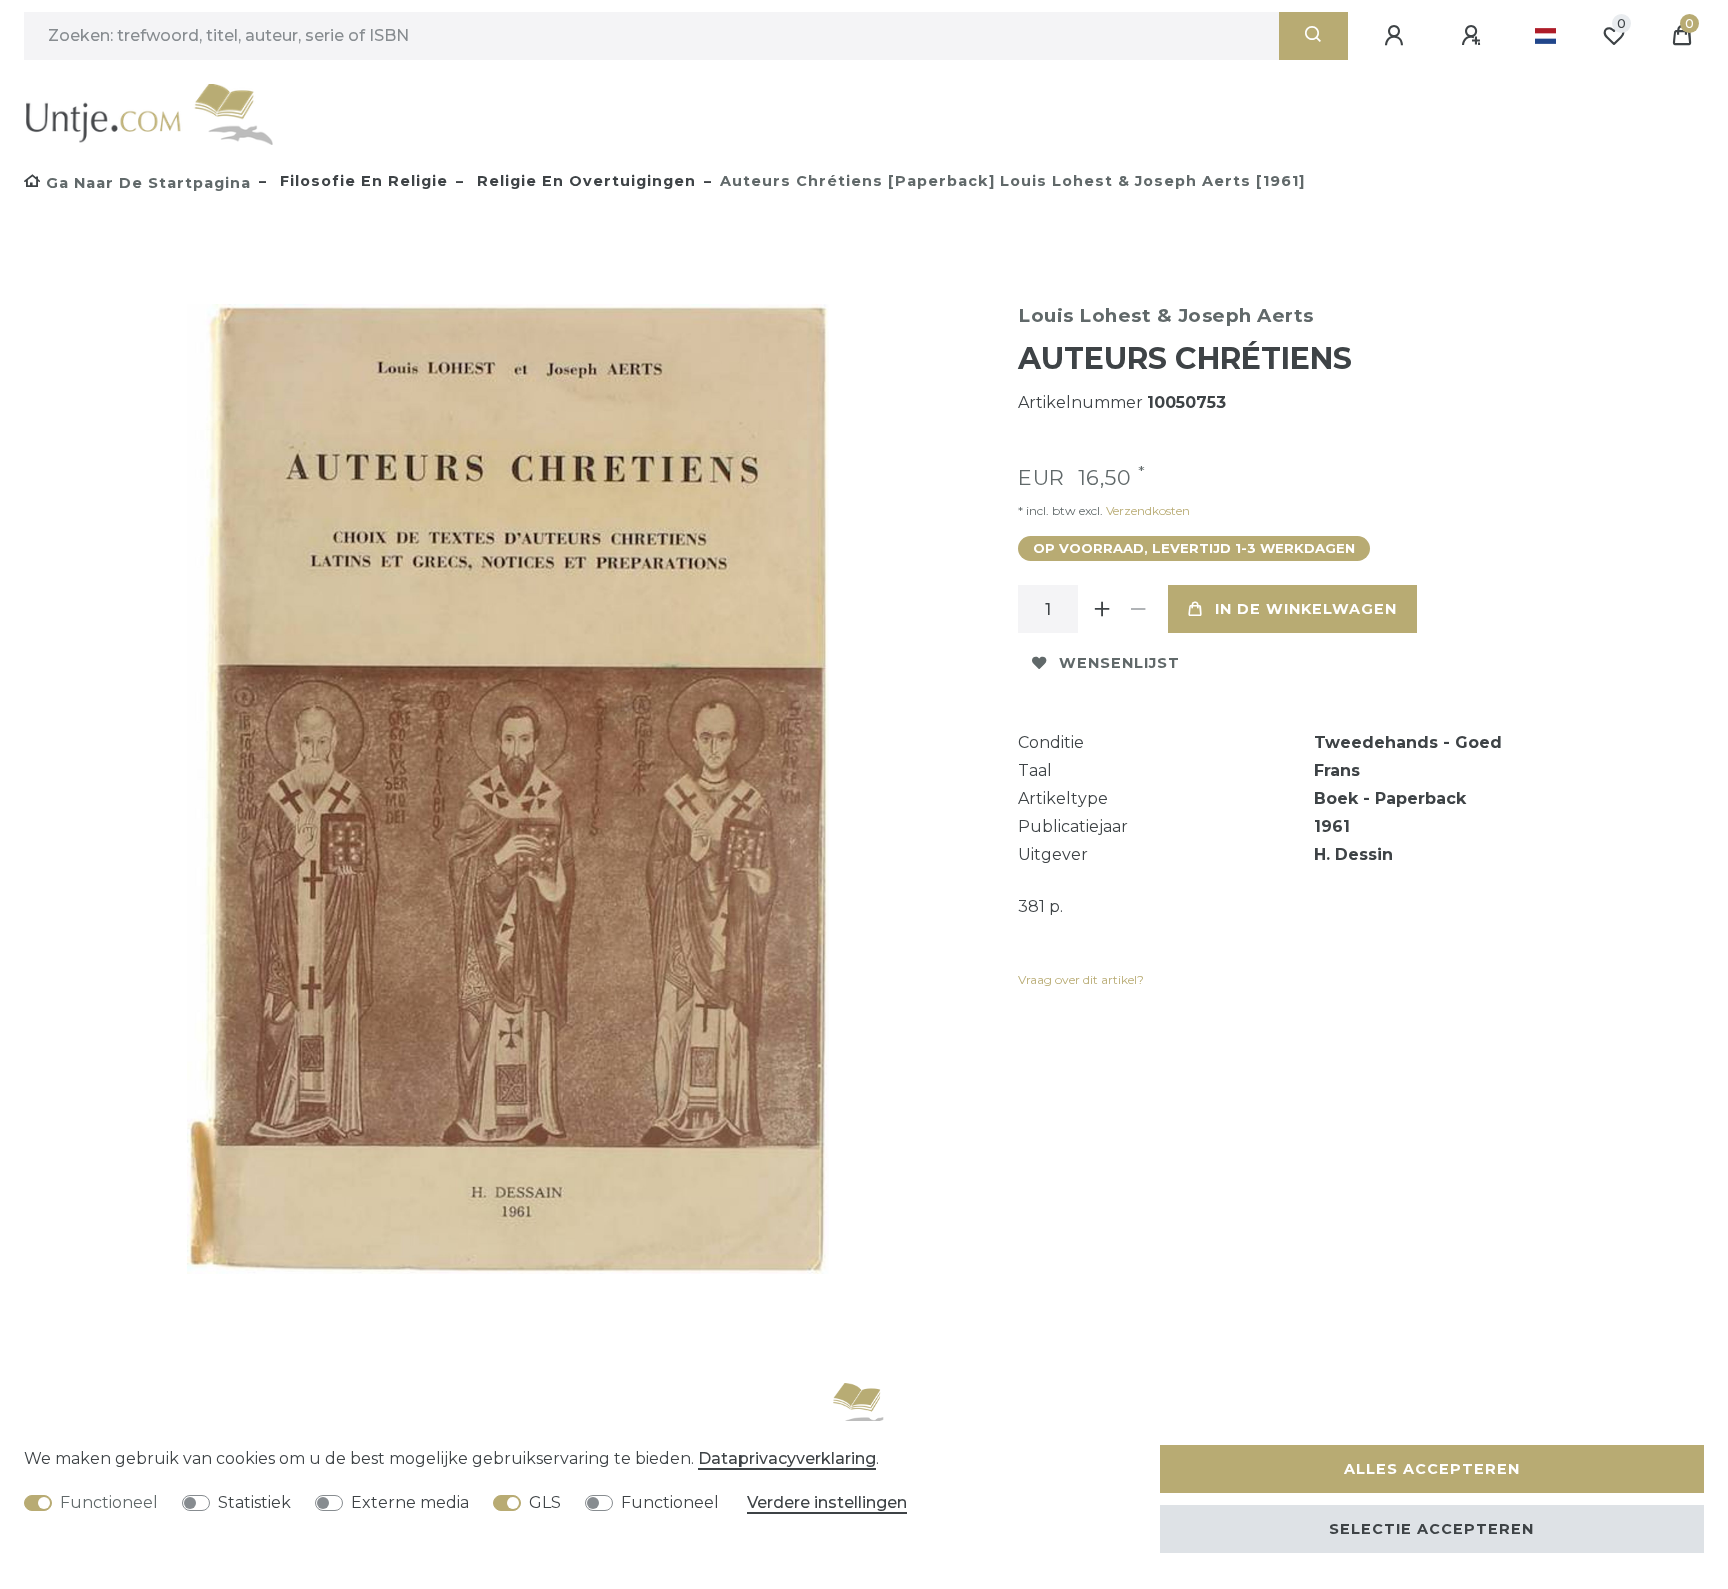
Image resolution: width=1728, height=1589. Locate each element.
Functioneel (109, 1502)
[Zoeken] (1313, 36)
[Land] (1545, 36)
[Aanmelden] (1397, 36)
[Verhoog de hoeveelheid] (1102, 609)
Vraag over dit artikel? (1081, 979)
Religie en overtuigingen (584, 181)
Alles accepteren (1432, 1469)
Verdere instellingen (827, 1502)
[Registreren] (1474, 36)
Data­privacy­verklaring (787, 1458)
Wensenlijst (1119, 663)
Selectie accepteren (1431, 1529)
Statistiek (254, 1502)
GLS (545, 1502)
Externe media (410, 1502)
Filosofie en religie (361, 181)
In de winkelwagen (1306, 609)
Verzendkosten (1146, 510)
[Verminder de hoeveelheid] (1138, 609)
